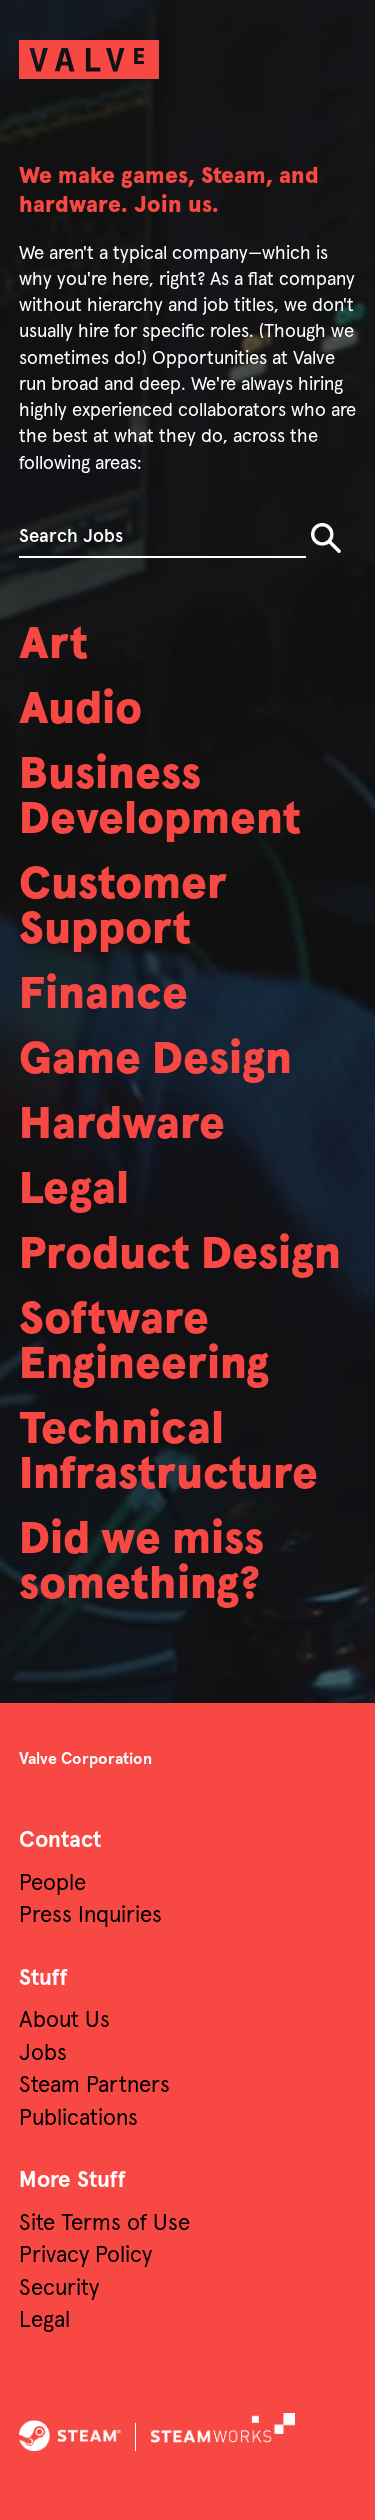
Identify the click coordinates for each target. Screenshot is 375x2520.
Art (53, 645)
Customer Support (123, 908)
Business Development (160, 798)
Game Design (155, 1060)
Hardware (122, 1125)
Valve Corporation (85, 1759)
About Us (64, 2020)
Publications (78, 2118)
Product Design (180, 1255)
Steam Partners (94, 2085)
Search (326, 538)
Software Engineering (144, 1343)
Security (59, 2288)
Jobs (43, 2053)
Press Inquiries (90, 1915)
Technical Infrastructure (168, 1453)
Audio (80, 710)
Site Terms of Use (104, 2223)
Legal (74, 1190)
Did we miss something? (141, 1563)
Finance (103, 995)
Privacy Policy (85, 2255)
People (52, 1883)
